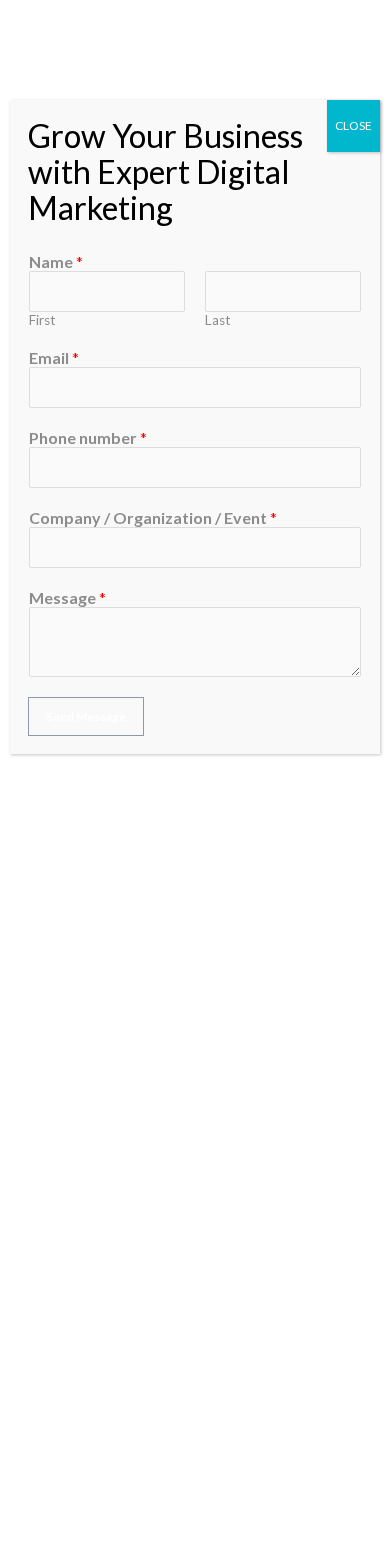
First (42, 320)
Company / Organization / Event (153, 517)
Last (218, 320)
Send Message (86, 716)
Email (54, 357)
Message (67, 597)
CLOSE (353, 125)
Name (56, 261)
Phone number (88, 437)
